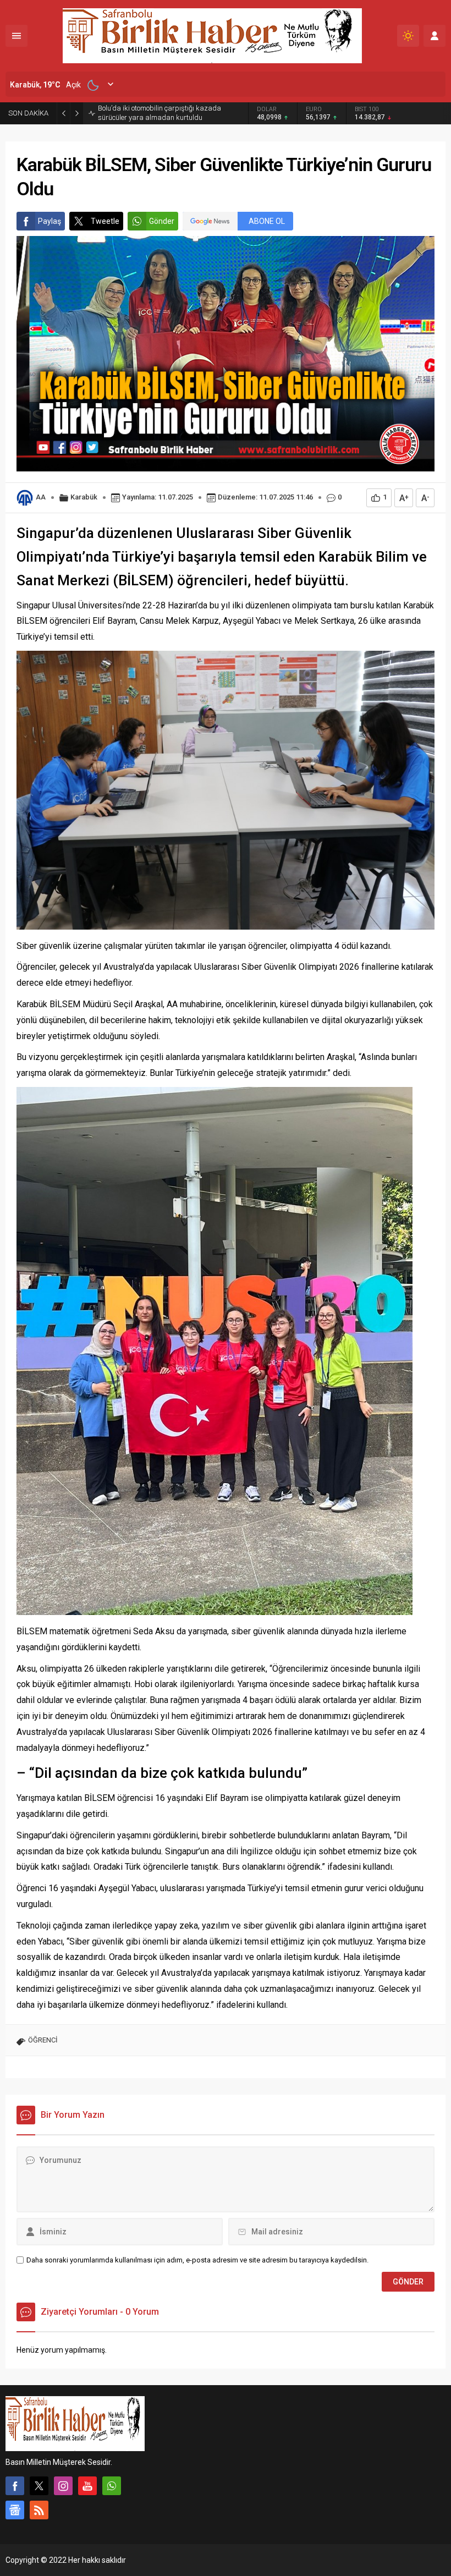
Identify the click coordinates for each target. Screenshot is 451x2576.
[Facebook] (15, 2486)
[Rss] (39, 2510)
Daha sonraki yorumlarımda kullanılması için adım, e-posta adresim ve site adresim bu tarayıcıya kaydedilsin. (197, 2260)
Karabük (84, 497)
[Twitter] (39, 2486)
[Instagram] (63, 2486)
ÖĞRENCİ (43, 2040)
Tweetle (105, 221)
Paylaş (50, 221)
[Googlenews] (15, 2510)
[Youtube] (87, 2486)
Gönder (162, 221)
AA (41, 497)
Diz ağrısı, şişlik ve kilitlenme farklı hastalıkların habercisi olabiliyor (172, 113)
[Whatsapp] (112, 2486)
